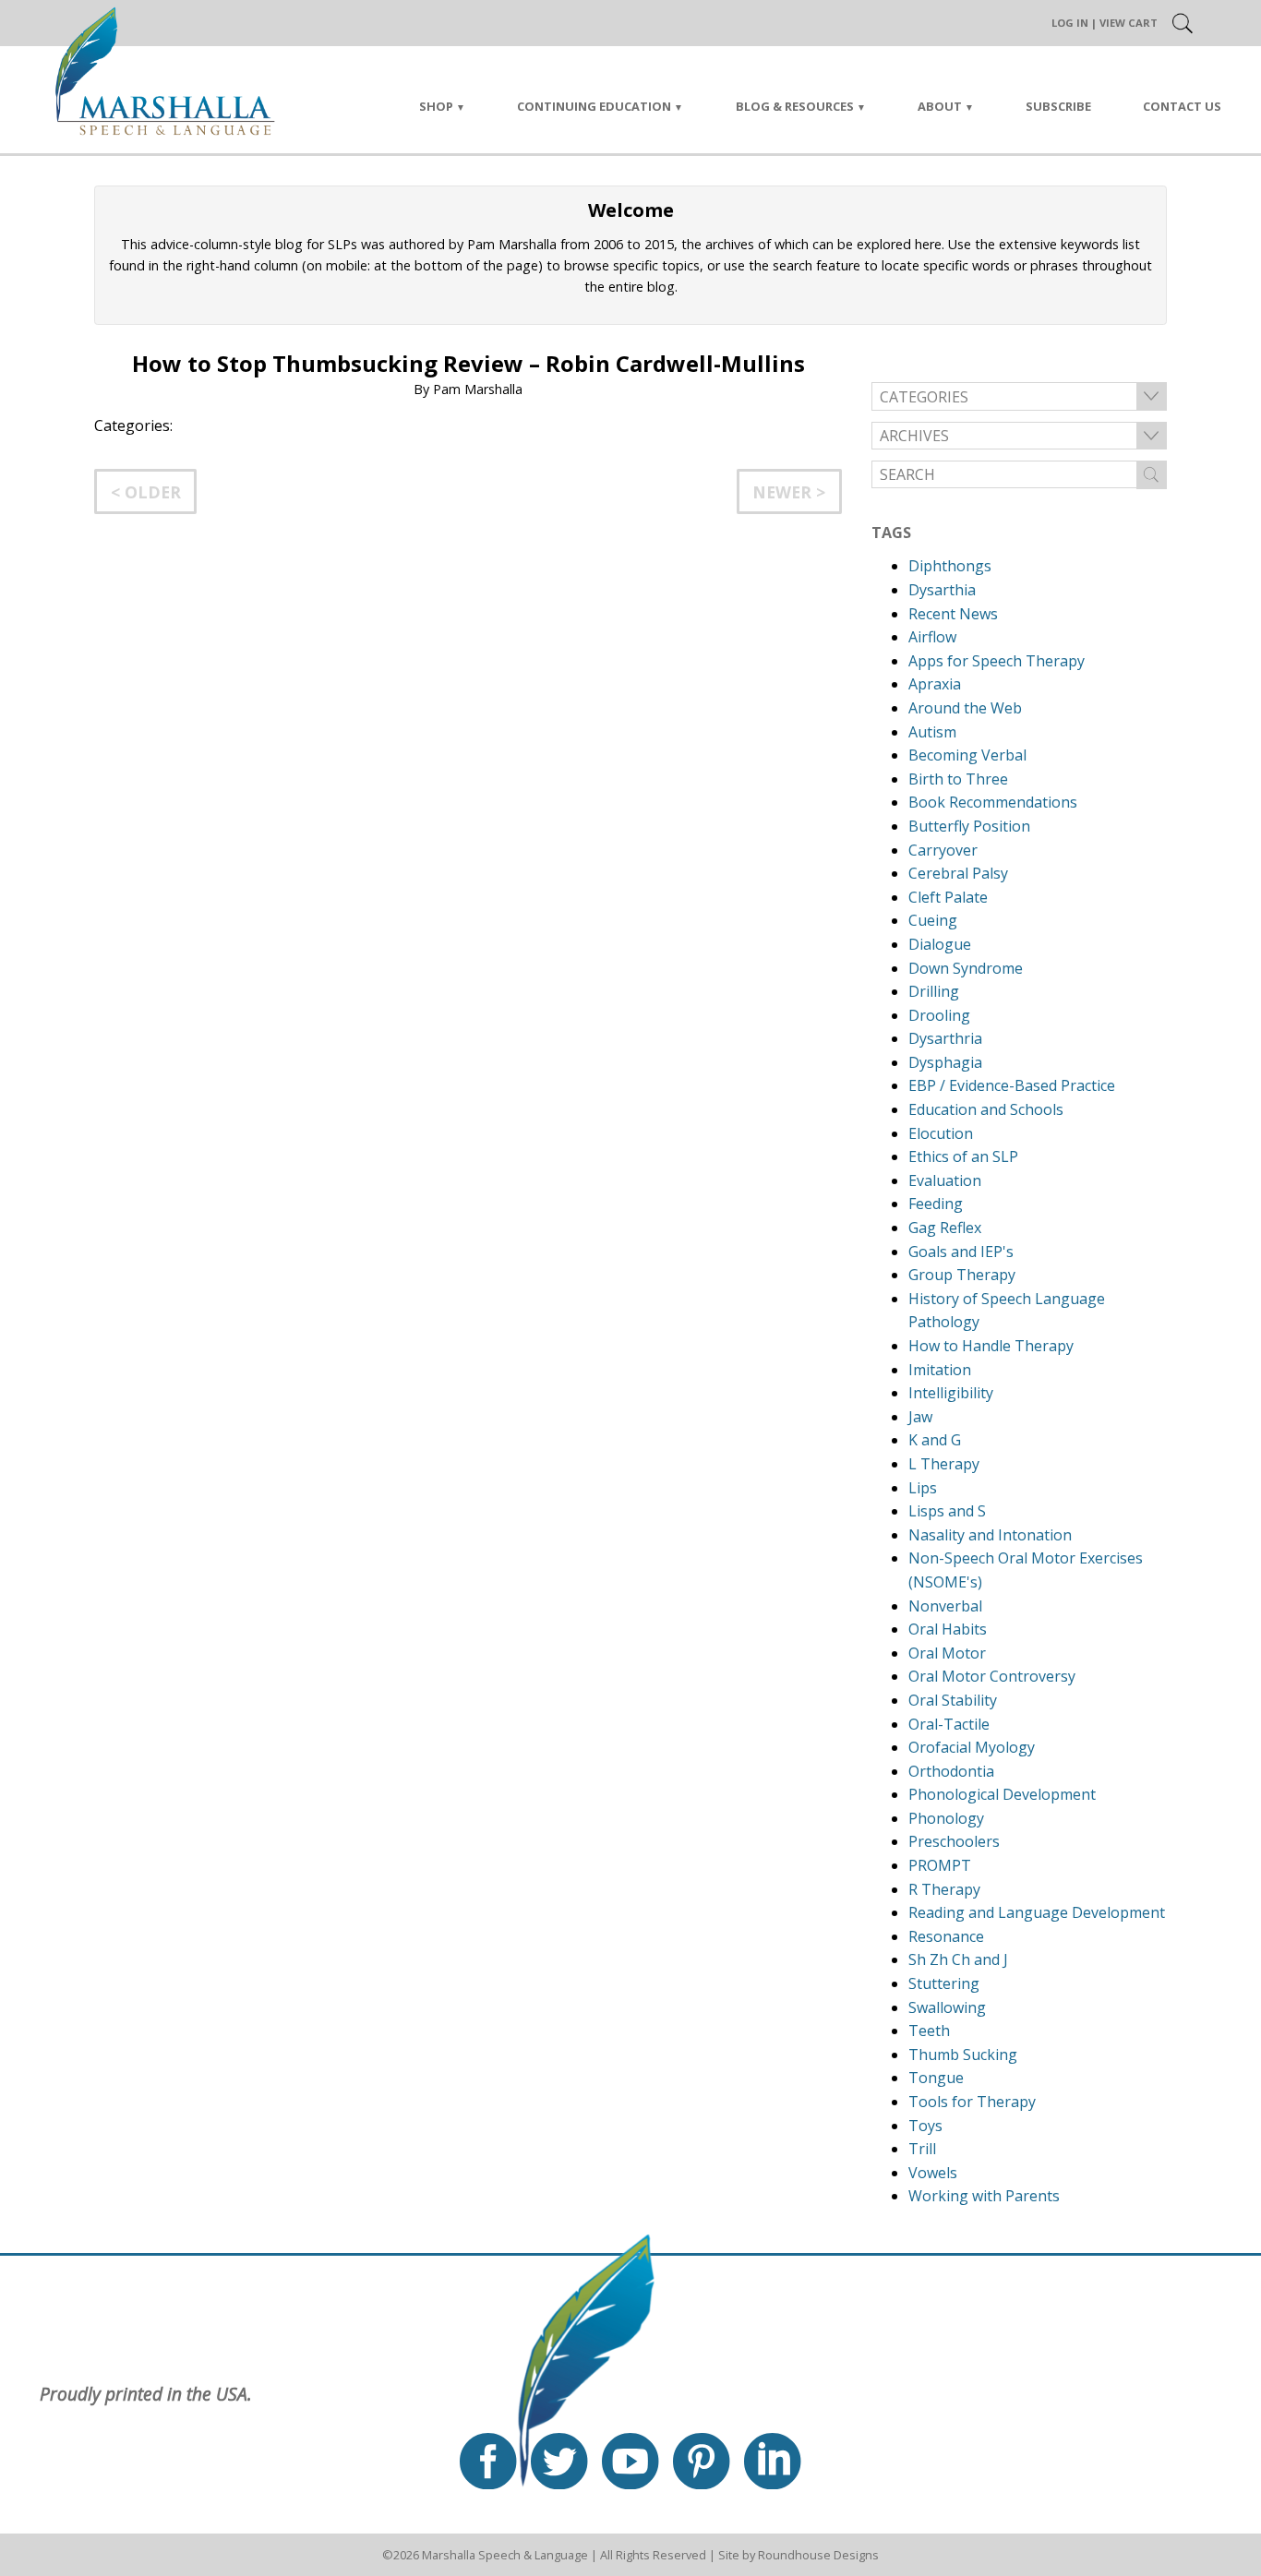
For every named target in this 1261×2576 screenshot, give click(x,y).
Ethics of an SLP (963, 1156)
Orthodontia (951, 1771)
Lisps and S (947, 1511)
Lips (923, 1488)
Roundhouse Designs (818, 2555)
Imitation (940, 1370)
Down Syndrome (966, 968)
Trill (922, 2149)
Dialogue (940, 944)
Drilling (934, 991)
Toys (925, 2126)
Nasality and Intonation (990, 1535)
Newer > (789, 492)
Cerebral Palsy (958, 873)
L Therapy (944, 1464)
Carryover (943, 850)
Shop (436, 106)
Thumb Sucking (963, 2055)
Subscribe (1058, 106)
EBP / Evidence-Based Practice (1012, 1085)
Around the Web (965, 708)
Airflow (932, 637)
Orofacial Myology (972, 1747)
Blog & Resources (795, 106)
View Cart (1129, 23)
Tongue (936, 2078)
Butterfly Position (969, 826)
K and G (935, 1440)
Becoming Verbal (967, 755)
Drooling (939, 1015)
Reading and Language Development (1037, 1912)
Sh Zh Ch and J (958, 1959)
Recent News (953, 614)
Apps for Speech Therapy (997, 661)
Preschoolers (954, 1841)
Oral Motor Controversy (992, 1676)
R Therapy (944, 1889)
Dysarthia (942, 590)
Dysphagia (945, 1062)
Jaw (920, 1417)
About (940, 106)
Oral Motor (947, 1653)
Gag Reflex (945, 1228)
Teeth (929, 2031)
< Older (146, 492)
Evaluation (945, 1180)
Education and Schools (986, 1109)
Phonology (946, 1818)
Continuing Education (594, 106)
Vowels (933, 2173)
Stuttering (944, 1983)
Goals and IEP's (961, 1252)
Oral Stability (953, 1700)
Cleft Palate (948, 897)
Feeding (936, 1204)
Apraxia (935, 684)
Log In (1070, 23)
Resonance (946, 1936)
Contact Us (1182, 106)
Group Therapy (962, 1275)
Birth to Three (958, 779)
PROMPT (940, 1865)
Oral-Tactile (949, 1724)
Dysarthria (945, 1038)
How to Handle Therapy (991, 1346)
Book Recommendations (993, 802)
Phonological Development (1002, 1794)
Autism (932, 732)
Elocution (941, 1133)
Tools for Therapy (972, 2102)
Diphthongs (950, 566)
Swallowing (947, 2007)
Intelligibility (951, 1393)
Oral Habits (948, 1629)
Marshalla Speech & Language (505, 2555)
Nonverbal (945, 1606)
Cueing (933, 920)
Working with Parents (984, 2196)
